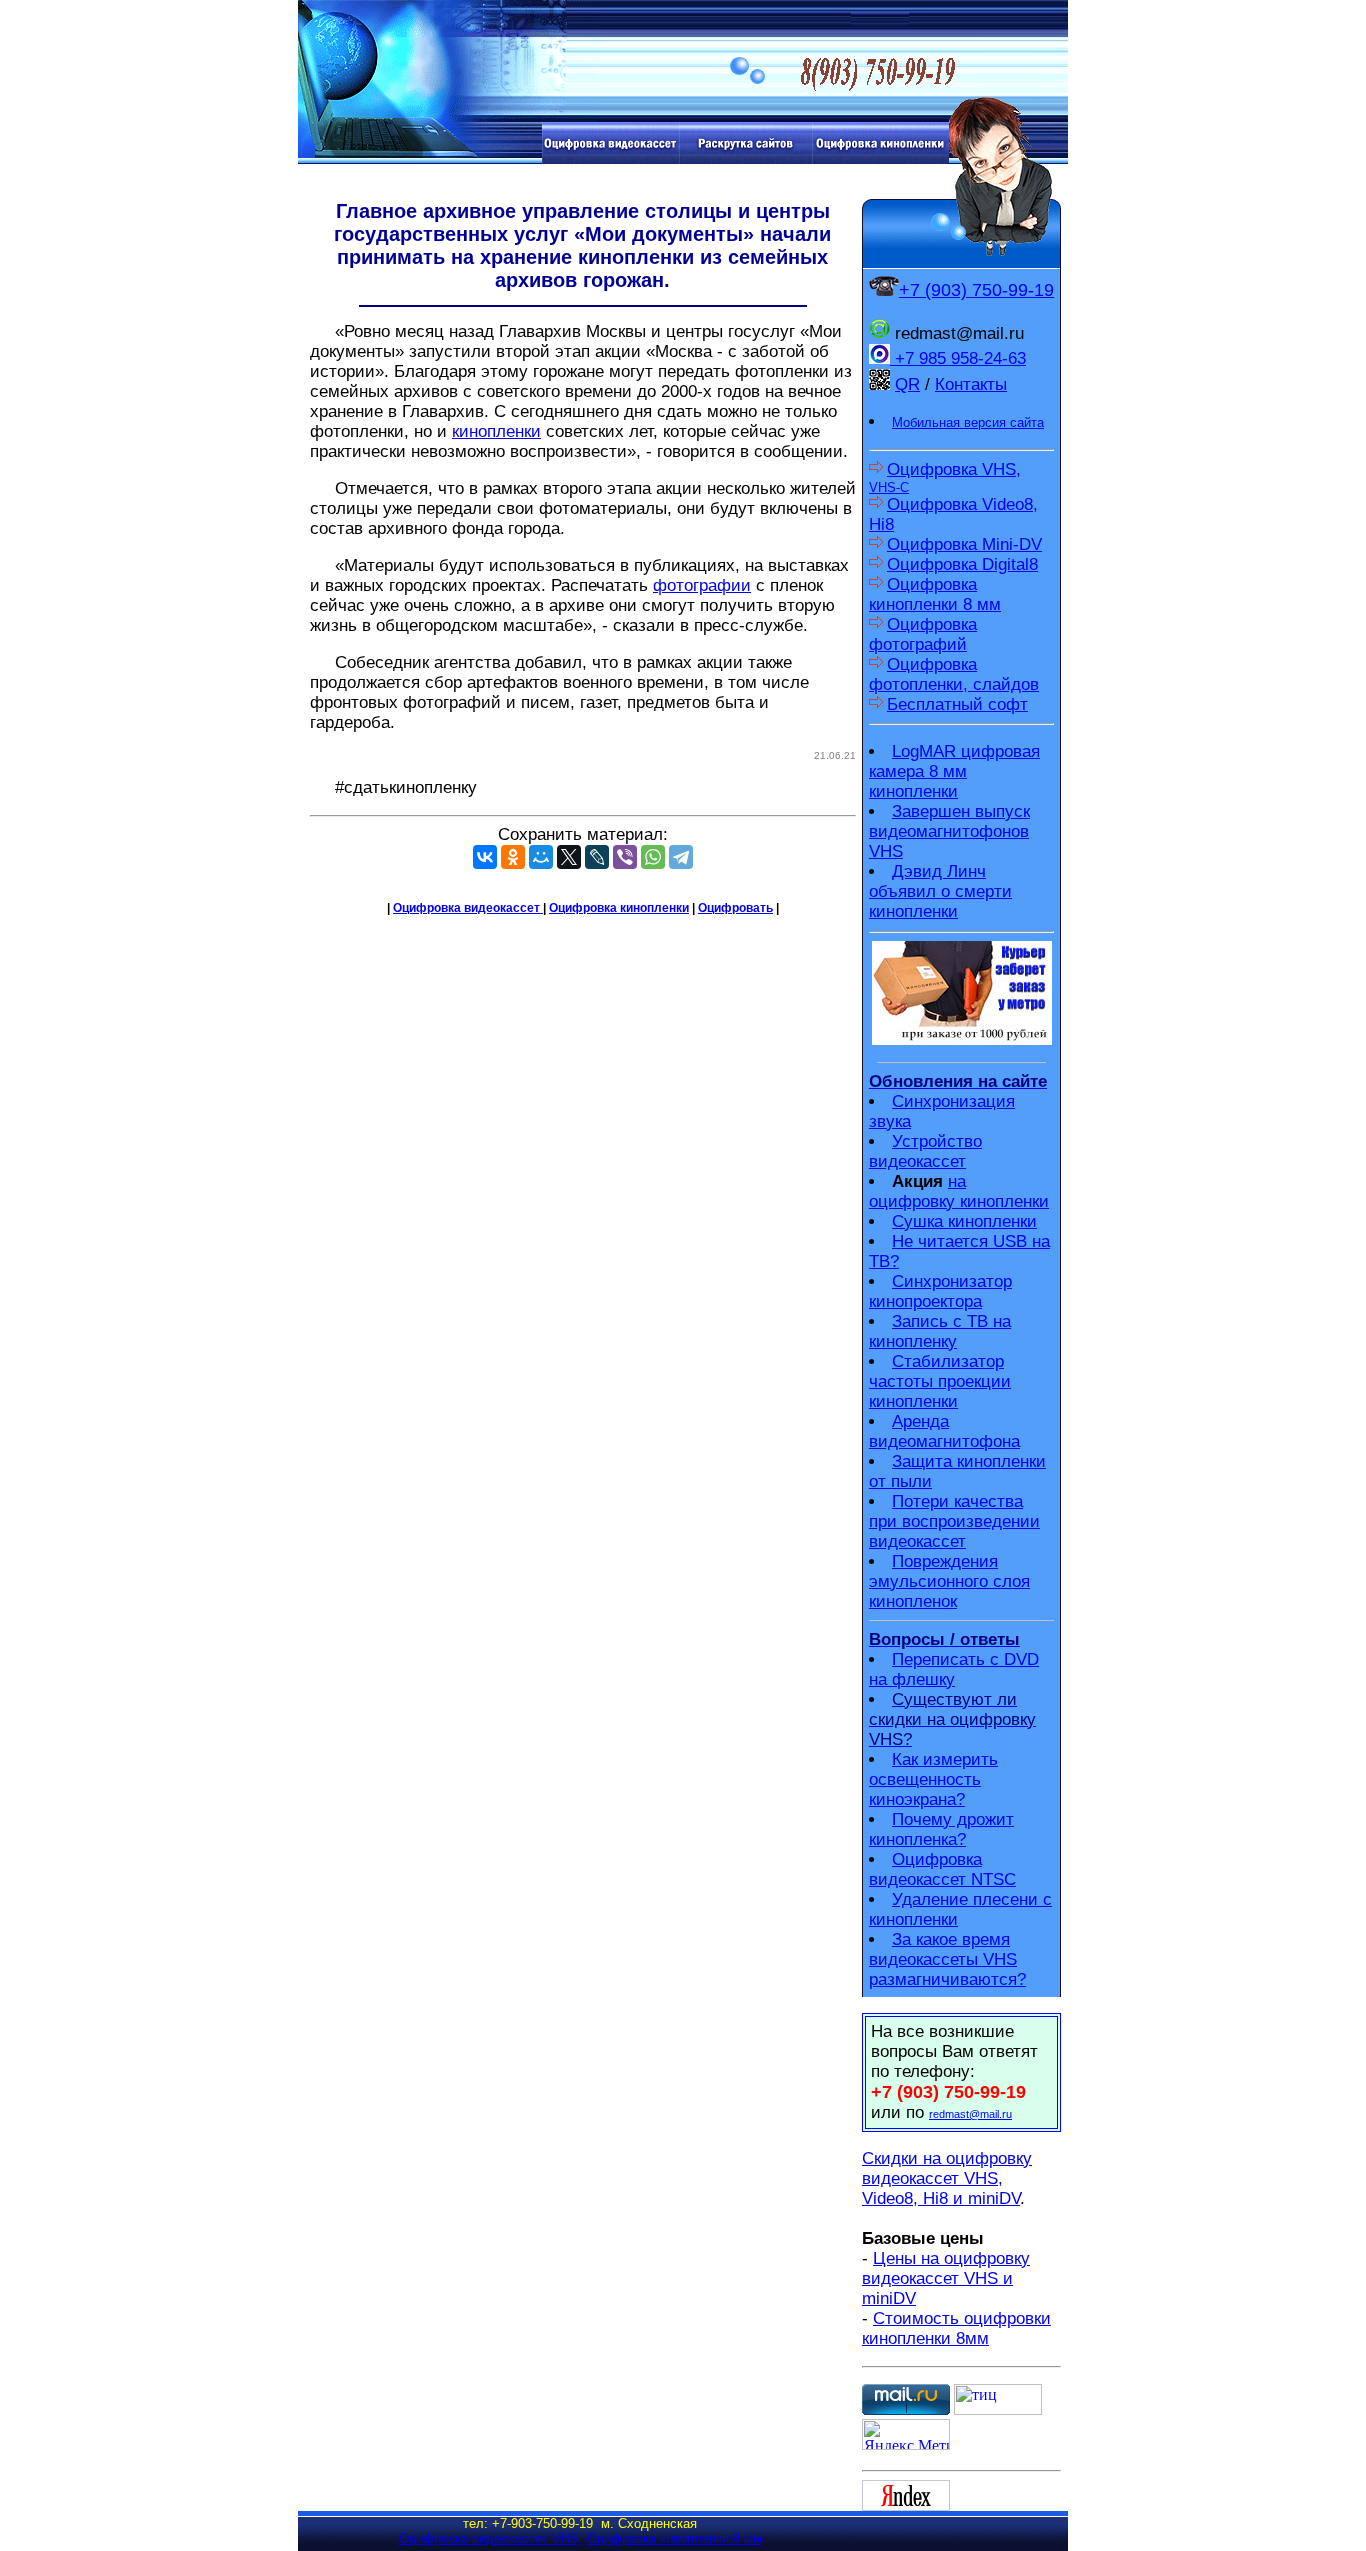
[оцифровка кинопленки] (880, 158)
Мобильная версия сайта (968, 422)
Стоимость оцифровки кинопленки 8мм (956, 2328)
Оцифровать (735, 908)
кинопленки (496, 431)
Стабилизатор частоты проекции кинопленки (940, 1381)
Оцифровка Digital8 (962, 564)
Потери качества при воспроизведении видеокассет (954, 1521)
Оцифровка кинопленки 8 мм (935, 594)
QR (907, 384)
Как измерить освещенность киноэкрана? (933, 1779)
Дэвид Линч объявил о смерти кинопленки (940, 891)
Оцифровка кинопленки (619, 908)
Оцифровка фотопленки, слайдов (954, 674)
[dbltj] (745, 158)
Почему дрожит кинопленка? (941, 1829)
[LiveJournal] (597, 857)
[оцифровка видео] (610, 158)
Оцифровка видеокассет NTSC (942, 1869)
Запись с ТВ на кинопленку (940, 1331)
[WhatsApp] (653, 857)
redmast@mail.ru (970, 2114)
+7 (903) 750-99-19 (976, 290)
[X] (569, 857)
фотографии (702, 585)
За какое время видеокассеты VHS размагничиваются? (947, 1959)
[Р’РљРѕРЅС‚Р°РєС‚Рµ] (485, 857)
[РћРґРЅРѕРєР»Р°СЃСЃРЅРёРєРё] (513, 857)
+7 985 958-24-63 (958, 358)
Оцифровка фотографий (923, 634)
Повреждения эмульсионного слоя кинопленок (949, 1581)
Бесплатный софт (957, 704)
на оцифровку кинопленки (959, 1191)
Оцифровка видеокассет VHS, (491, 2538)
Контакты (971, 384)
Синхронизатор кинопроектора (940, 1291)
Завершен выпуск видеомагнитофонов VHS (949, 831)
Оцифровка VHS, (945, 477)
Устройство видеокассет (925, 1151)
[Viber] (625, 857)
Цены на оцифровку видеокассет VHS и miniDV (946, 2278)
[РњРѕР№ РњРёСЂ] (541, 857)
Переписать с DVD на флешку (954, 1669)
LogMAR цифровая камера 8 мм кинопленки (954, 771)
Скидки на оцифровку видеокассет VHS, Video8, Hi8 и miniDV (947, 2178)
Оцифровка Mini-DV (964, 544)
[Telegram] (681, 857)
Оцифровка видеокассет (468, 908)
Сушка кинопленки (964, 1221)
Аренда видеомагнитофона (944, 1431)
